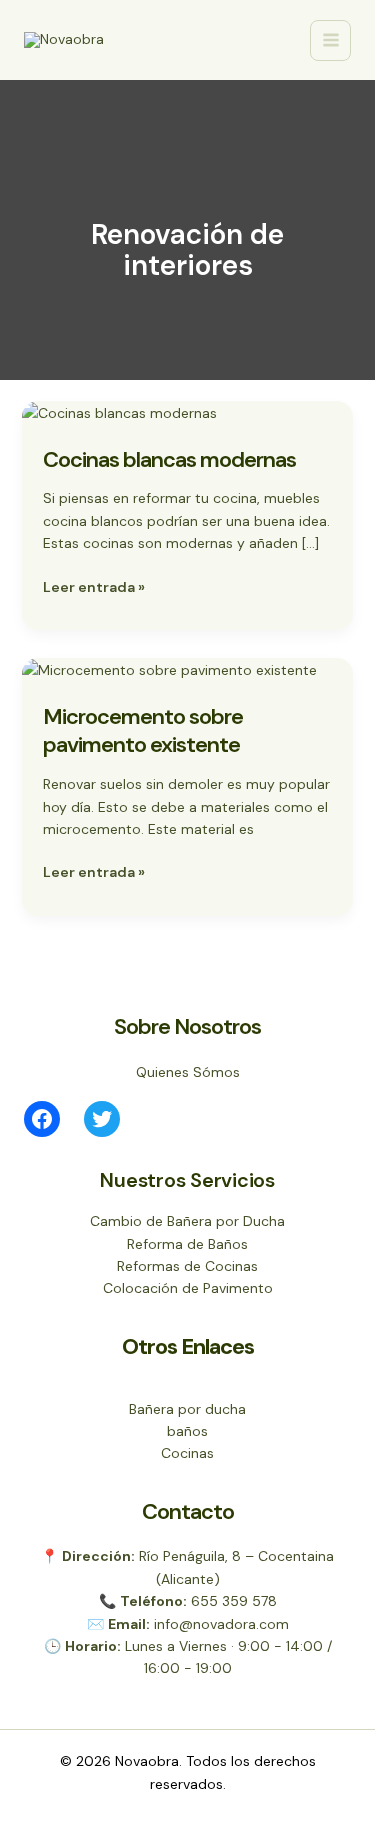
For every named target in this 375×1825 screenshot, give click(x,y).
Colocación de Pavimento (188, 1288)
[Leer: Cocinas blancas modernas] (119, 412)
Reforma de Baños (187, 1244)
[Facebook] (42, 1119)
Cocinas (187, 1453)
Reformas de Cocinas (187, 1266)
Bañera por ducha (187, 1409)
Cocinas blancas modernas (169, 459)
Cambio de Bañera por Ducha (187, 1221)
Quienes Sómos (188, 1072)
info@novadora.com (221, 1624)
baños (187, 1431)
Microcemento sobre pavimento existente (143, 731)
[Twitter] (102, 1119)
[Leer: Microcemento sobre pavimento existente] (169, 669)
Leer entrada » (94, 586)
